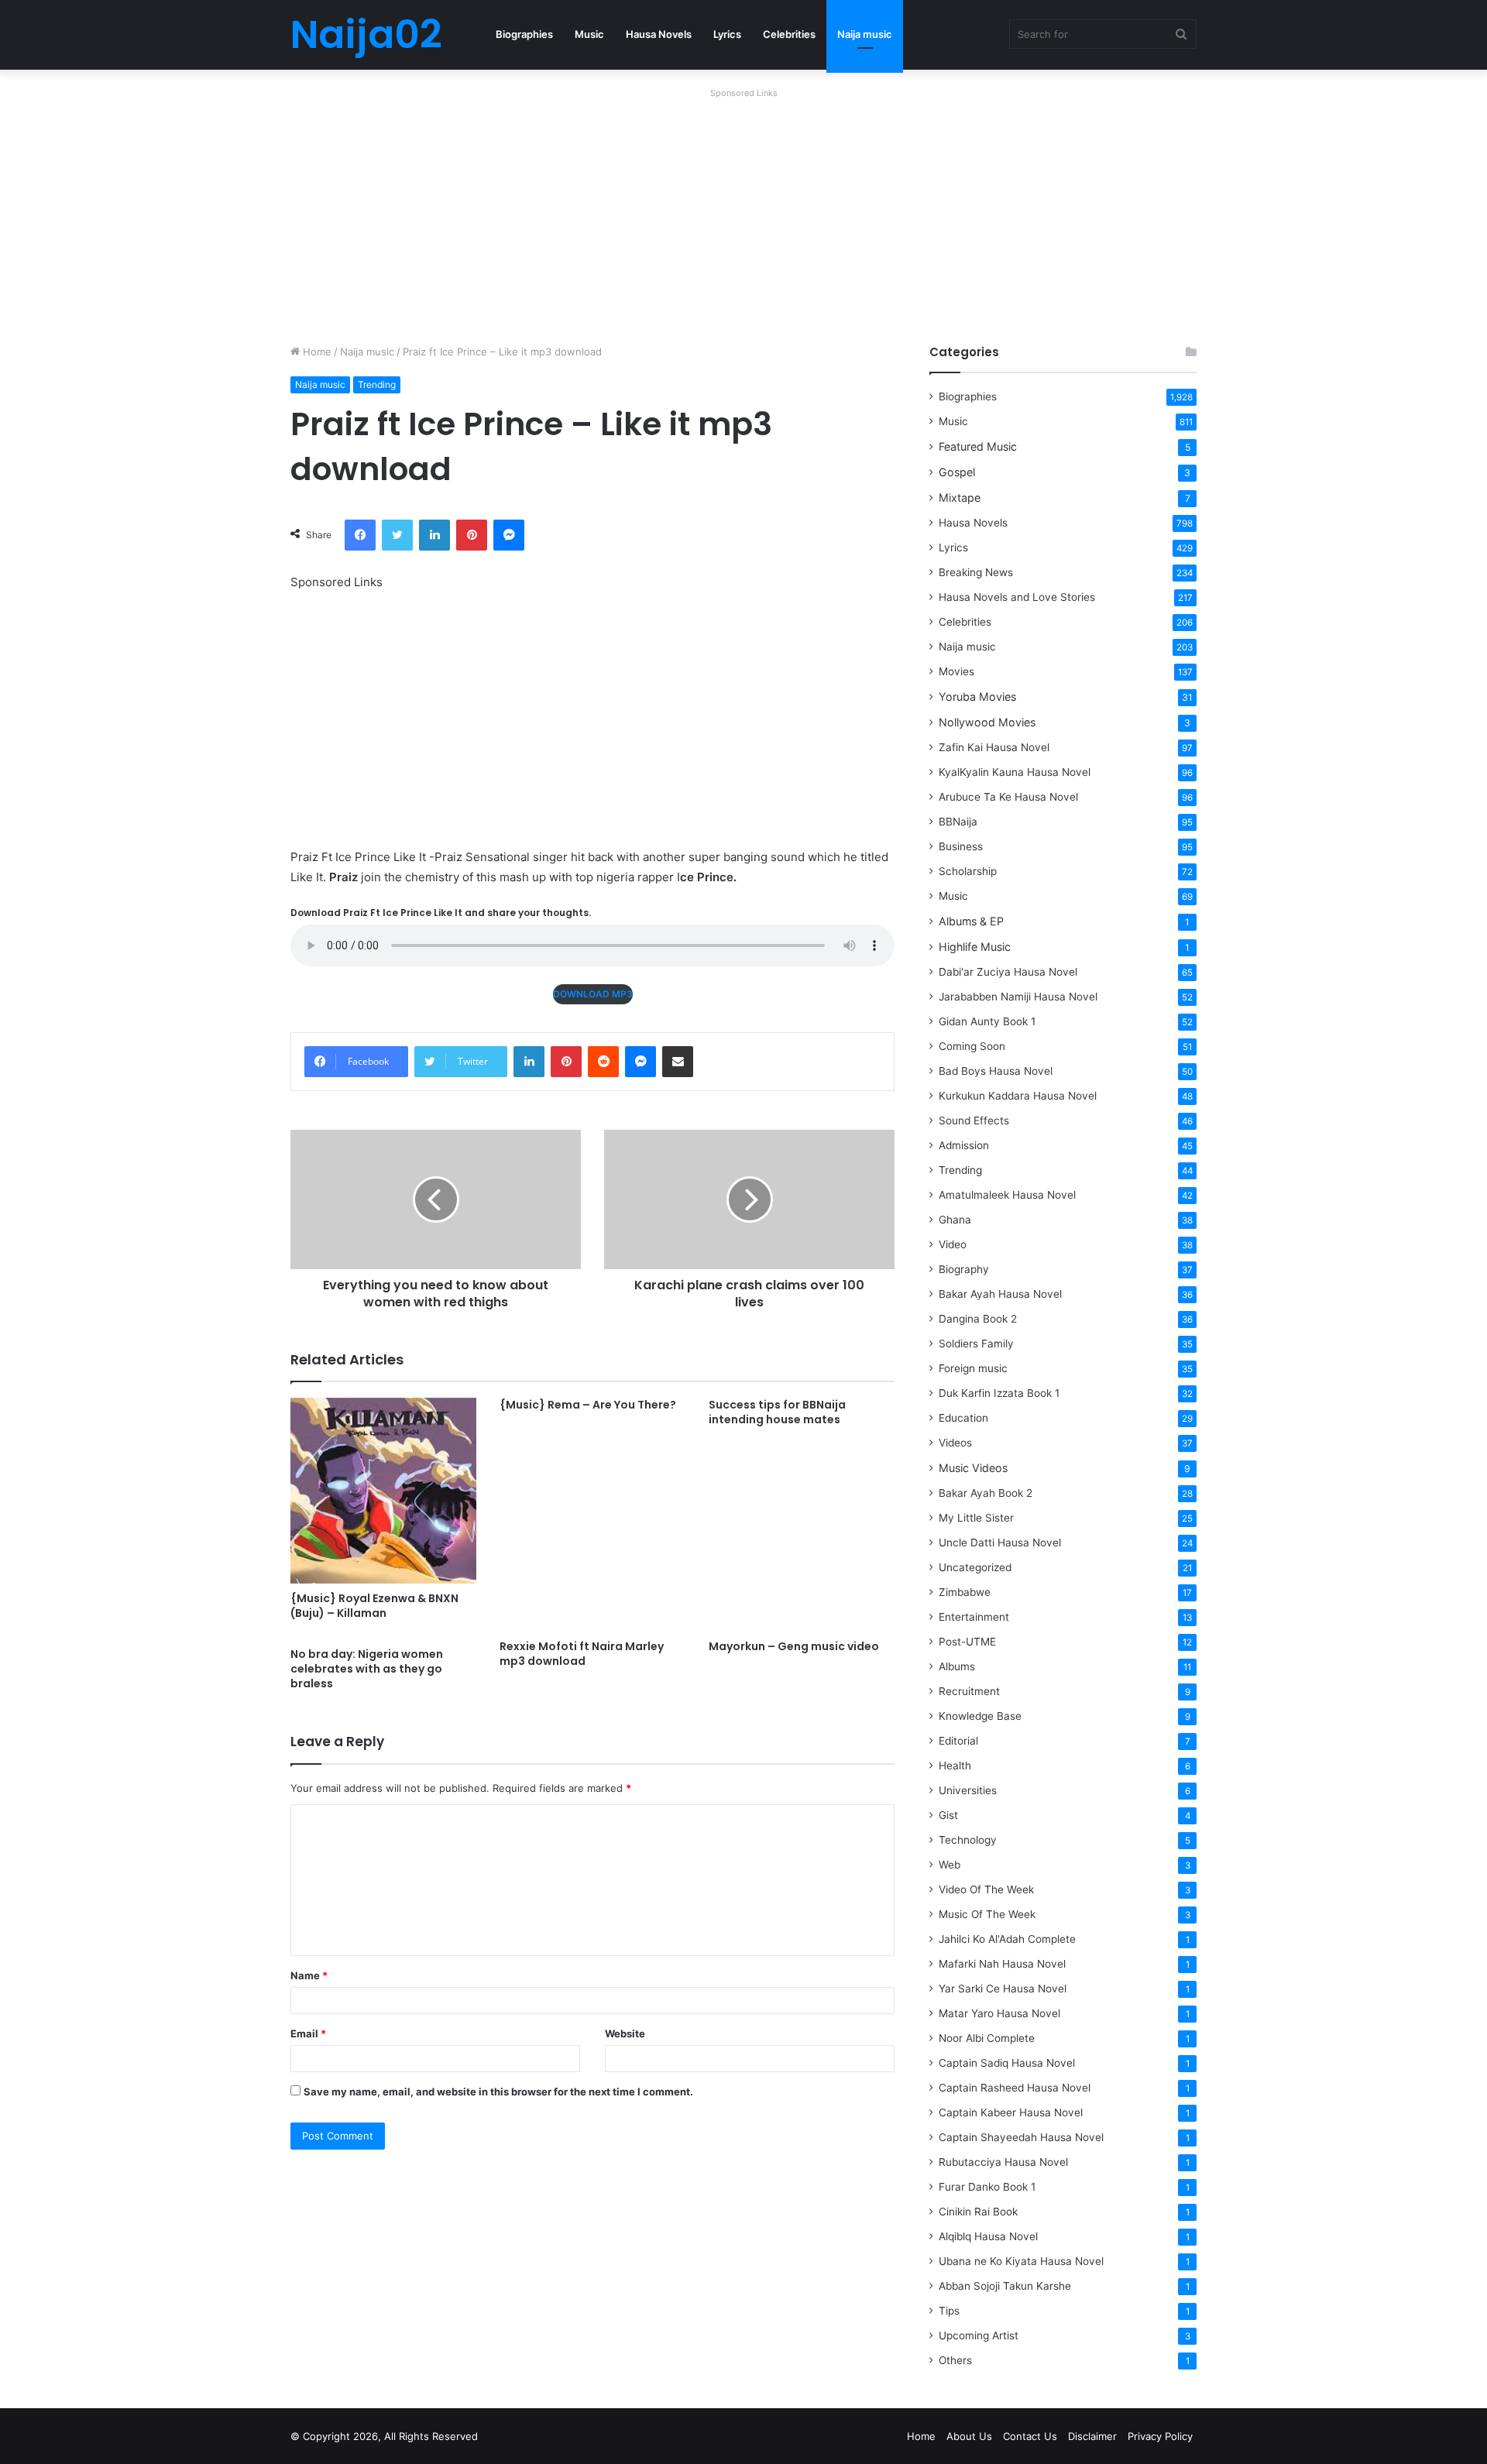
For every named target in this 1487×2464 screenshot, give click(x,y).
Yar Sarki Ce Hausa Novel (1003, 1989)
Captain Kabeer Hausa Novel (1011, 2112)
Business (961, 846)
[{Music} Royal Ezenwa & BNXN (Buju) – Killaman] (383, 1491)
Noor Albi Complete (987, 2038)
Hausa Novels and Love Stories (1017, 597)
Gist (948, 1815)
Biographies (524, 34)
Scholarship (968, 871)
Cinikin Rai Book (978, 2212)
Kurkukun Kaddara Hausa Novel (1018, 1096)
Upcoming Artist (979, 2335)
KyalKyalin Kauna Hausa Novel (1015, 772)
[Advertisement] (743, 212)
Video (953, 1244)
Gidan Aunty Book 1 (987, 1021)
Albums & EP (971, 921)
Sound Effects (974, 1120)
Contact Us (1030, 2436)
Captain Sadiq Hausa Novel (1007, 2063)
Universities (968, 1790)
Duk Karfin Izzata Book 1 (999, 1393)
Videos (955, 1443)
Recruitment (969, 1691)
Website (625, 2033)
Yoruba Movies (977, 697)
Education (963, 1418)
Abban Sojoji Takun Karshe (1005, 2286)
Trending (377, 384)
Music (589, 34)
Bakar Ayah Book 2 (986, 1493)
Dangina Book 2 (978, 1319)
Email (308, 2033)
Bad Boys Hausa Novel (996, 1071)
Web (950, 1865)
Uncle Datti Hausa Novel (1000, 1543)
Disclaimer (1092, 2436)
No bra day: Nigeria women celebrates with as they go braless (367, 1669)
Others (955, 2360)
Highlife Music (975, 947)
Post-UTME (967, 1642)
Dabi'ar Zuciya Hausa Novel (1008, 972)
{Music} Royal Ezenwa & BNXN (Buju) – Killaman (374, 1606)
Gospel (957, 472)
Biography (964, 1269)
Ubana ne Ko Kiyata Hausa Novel (1021, 2261)
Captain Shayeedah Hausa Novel (1021, 2137)
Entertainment (974, 1617)
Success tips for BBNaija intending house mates (777, 1412)
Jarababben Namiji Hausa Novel (1018, 997)
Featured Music (978, 446)
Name (309, 1975)
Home (316, 352)
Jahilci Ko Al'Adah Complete (1007, 1939)
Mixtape (960, 498)
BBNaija (958, 822)
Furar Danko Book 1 (987, 2187)
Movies (956, 671)
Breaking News (977, 572)
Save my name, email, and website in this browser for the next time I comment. (498, 2092)
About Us (969, 2436)
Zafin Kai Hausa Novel (994, 747)
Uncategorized (975, 1567)
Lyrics (727, 34)
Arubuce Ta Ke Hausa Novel (1008, 797)
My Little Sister (976, 1518)
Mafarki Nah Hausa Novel (1002, 1964)
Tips (949, 2311)
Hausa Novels (659, 34)
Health (955, 1766)
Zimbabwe (965, 1592)
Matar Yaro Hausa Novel (999, 2013)
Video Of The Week (986, 1889)
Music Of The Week (987, 1914)
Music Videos (973, 1468)
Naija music (865, 34)
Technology (968, 1840)
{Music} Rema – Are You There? (588, 1405)
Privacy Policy (1160, 2436)
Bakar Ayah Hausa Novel (1000, 1294)
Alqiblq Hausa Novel (988, 2236)
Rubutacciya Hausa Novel (1003, 2162)
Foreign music (973, 1368)
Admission (964, 1145)
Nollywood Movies (987, 722)
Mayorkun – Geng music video (794, 1646)
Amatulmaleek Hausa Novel (1007, 1195)
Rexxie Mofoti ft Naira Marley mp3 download (582, 1654)
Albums (957, 1666)
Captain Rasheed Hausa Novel (1015, 2088)
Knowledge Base (980, 1716)
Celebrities (789, 34)
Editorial (958, 1741)
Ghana (955, 1220)
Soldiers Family (976, 1344)
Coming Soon (972, 1046)
